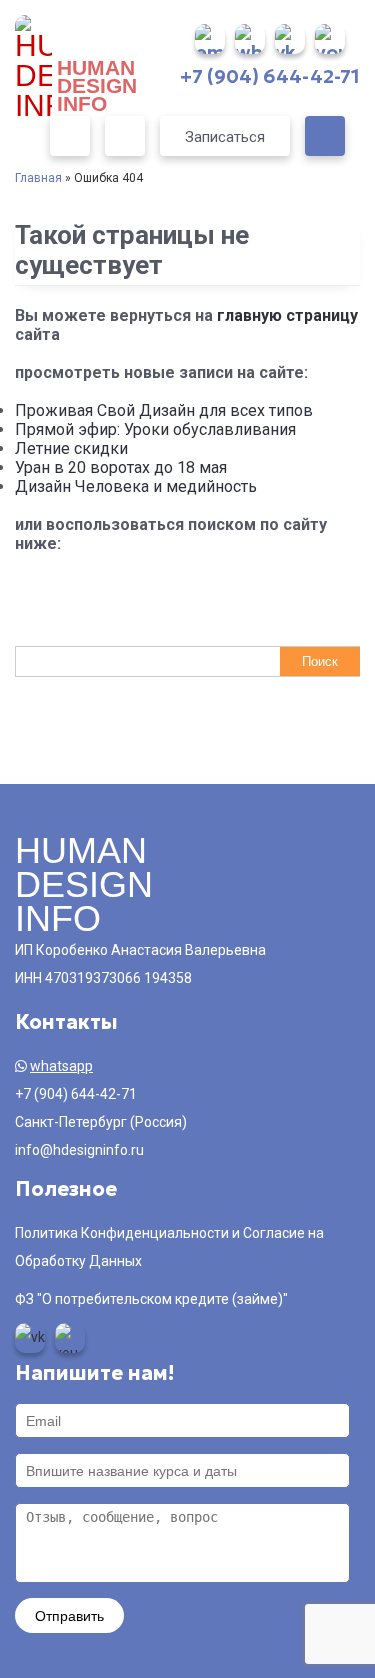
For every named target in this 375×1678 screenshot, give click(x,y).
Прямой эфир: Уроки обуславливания (155, 429)
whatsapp (61, 1066)
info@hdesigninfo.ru (79, 1150)
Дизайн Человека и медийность (136, 486)
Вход (70, 136)
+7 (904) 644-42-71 (270, 76)
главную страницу (287, 315)
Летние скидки (71, 448)
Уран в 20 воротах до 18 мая (121, 467)
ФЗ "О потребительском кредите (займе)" (151, 1299)
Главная (38, 178)
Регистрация (125, 136)
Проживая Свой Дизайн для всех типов (164, 410)
